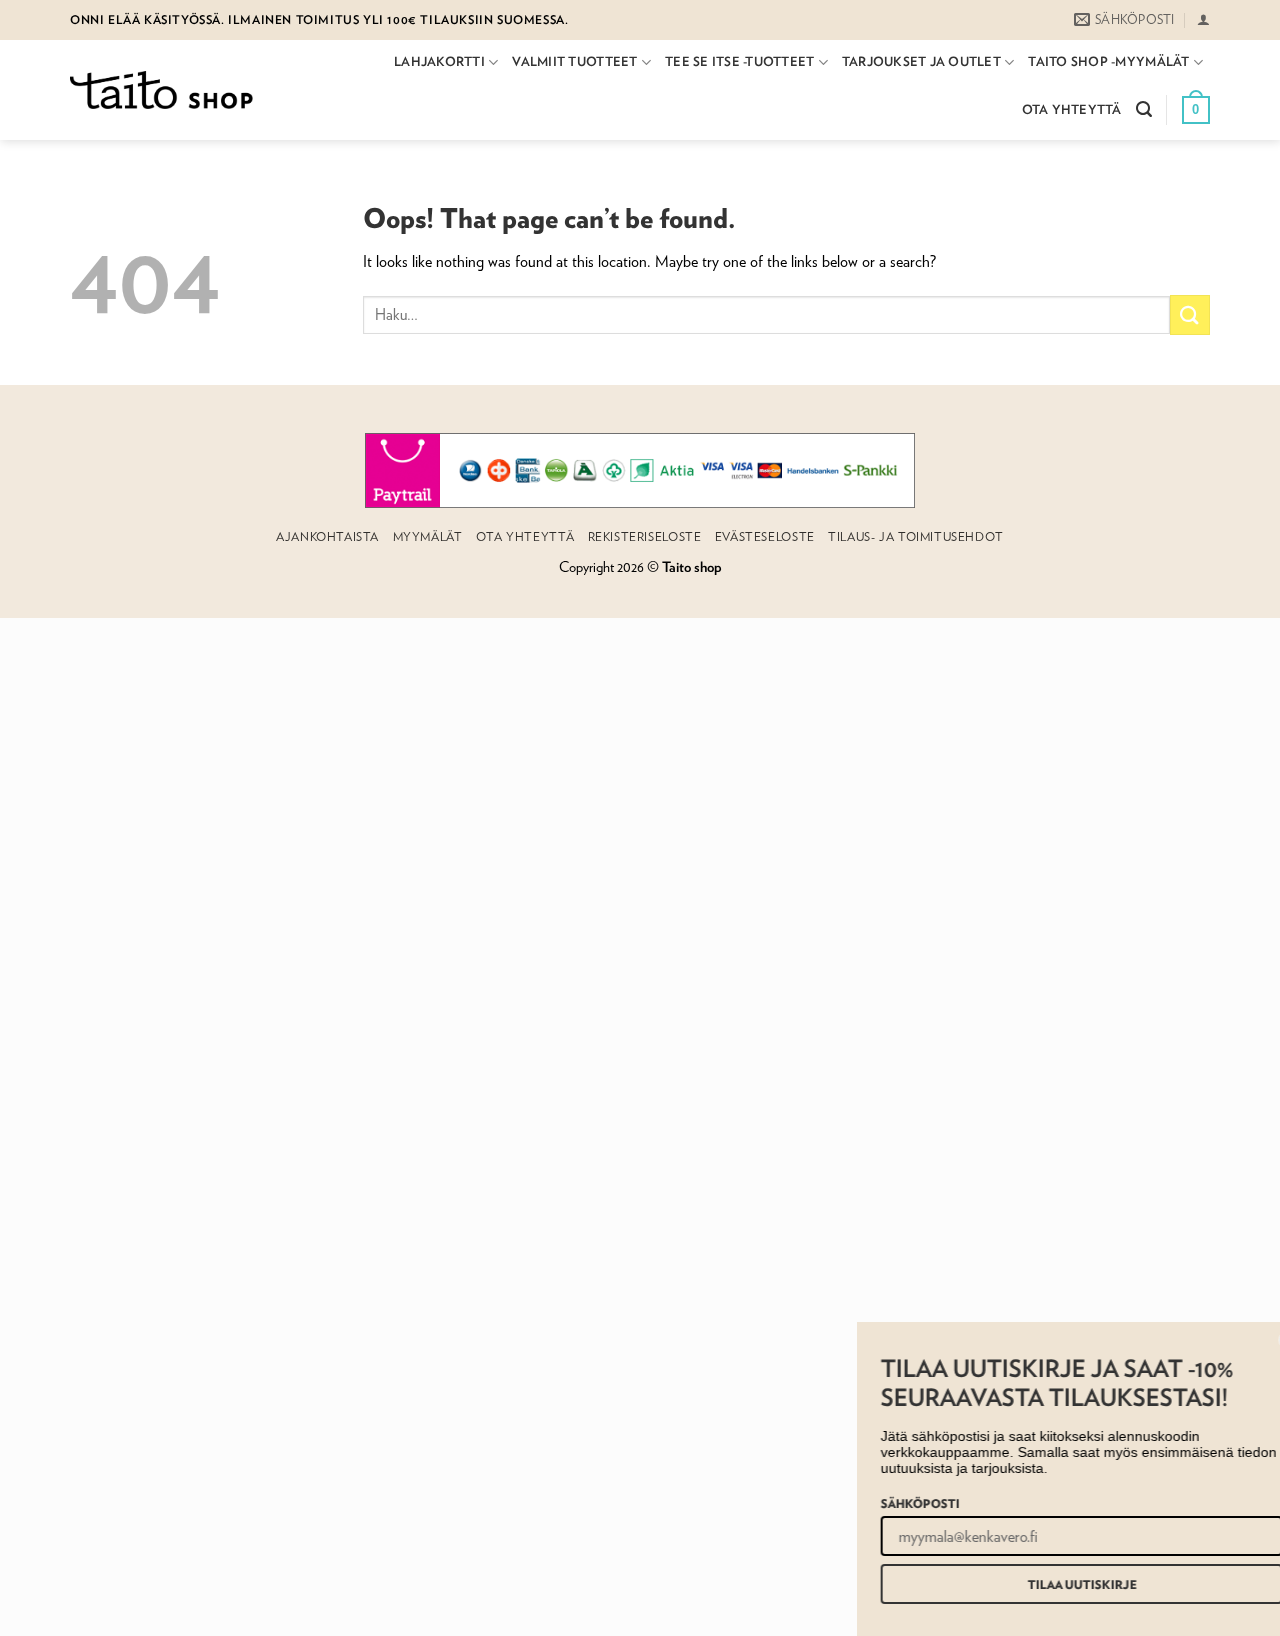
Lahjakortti (439, 61)
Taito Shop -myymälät (1108, 61)
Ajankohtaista (327, 536)
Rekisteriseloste (645, 536)
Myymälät (428, 536)
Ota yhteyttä (1072, 109)
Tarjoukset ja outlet (921, 61)
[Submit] (1190, 314)
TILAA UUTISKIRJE (1055, 1584)
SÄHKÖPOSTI (893, 1503)
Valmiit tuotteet (574, 61)
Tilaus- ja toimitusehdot (916, 536)
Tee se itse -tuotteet (739, 61)
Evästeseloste (765, 536)
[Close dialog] (1262, 1340)
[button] (1203, 19)
